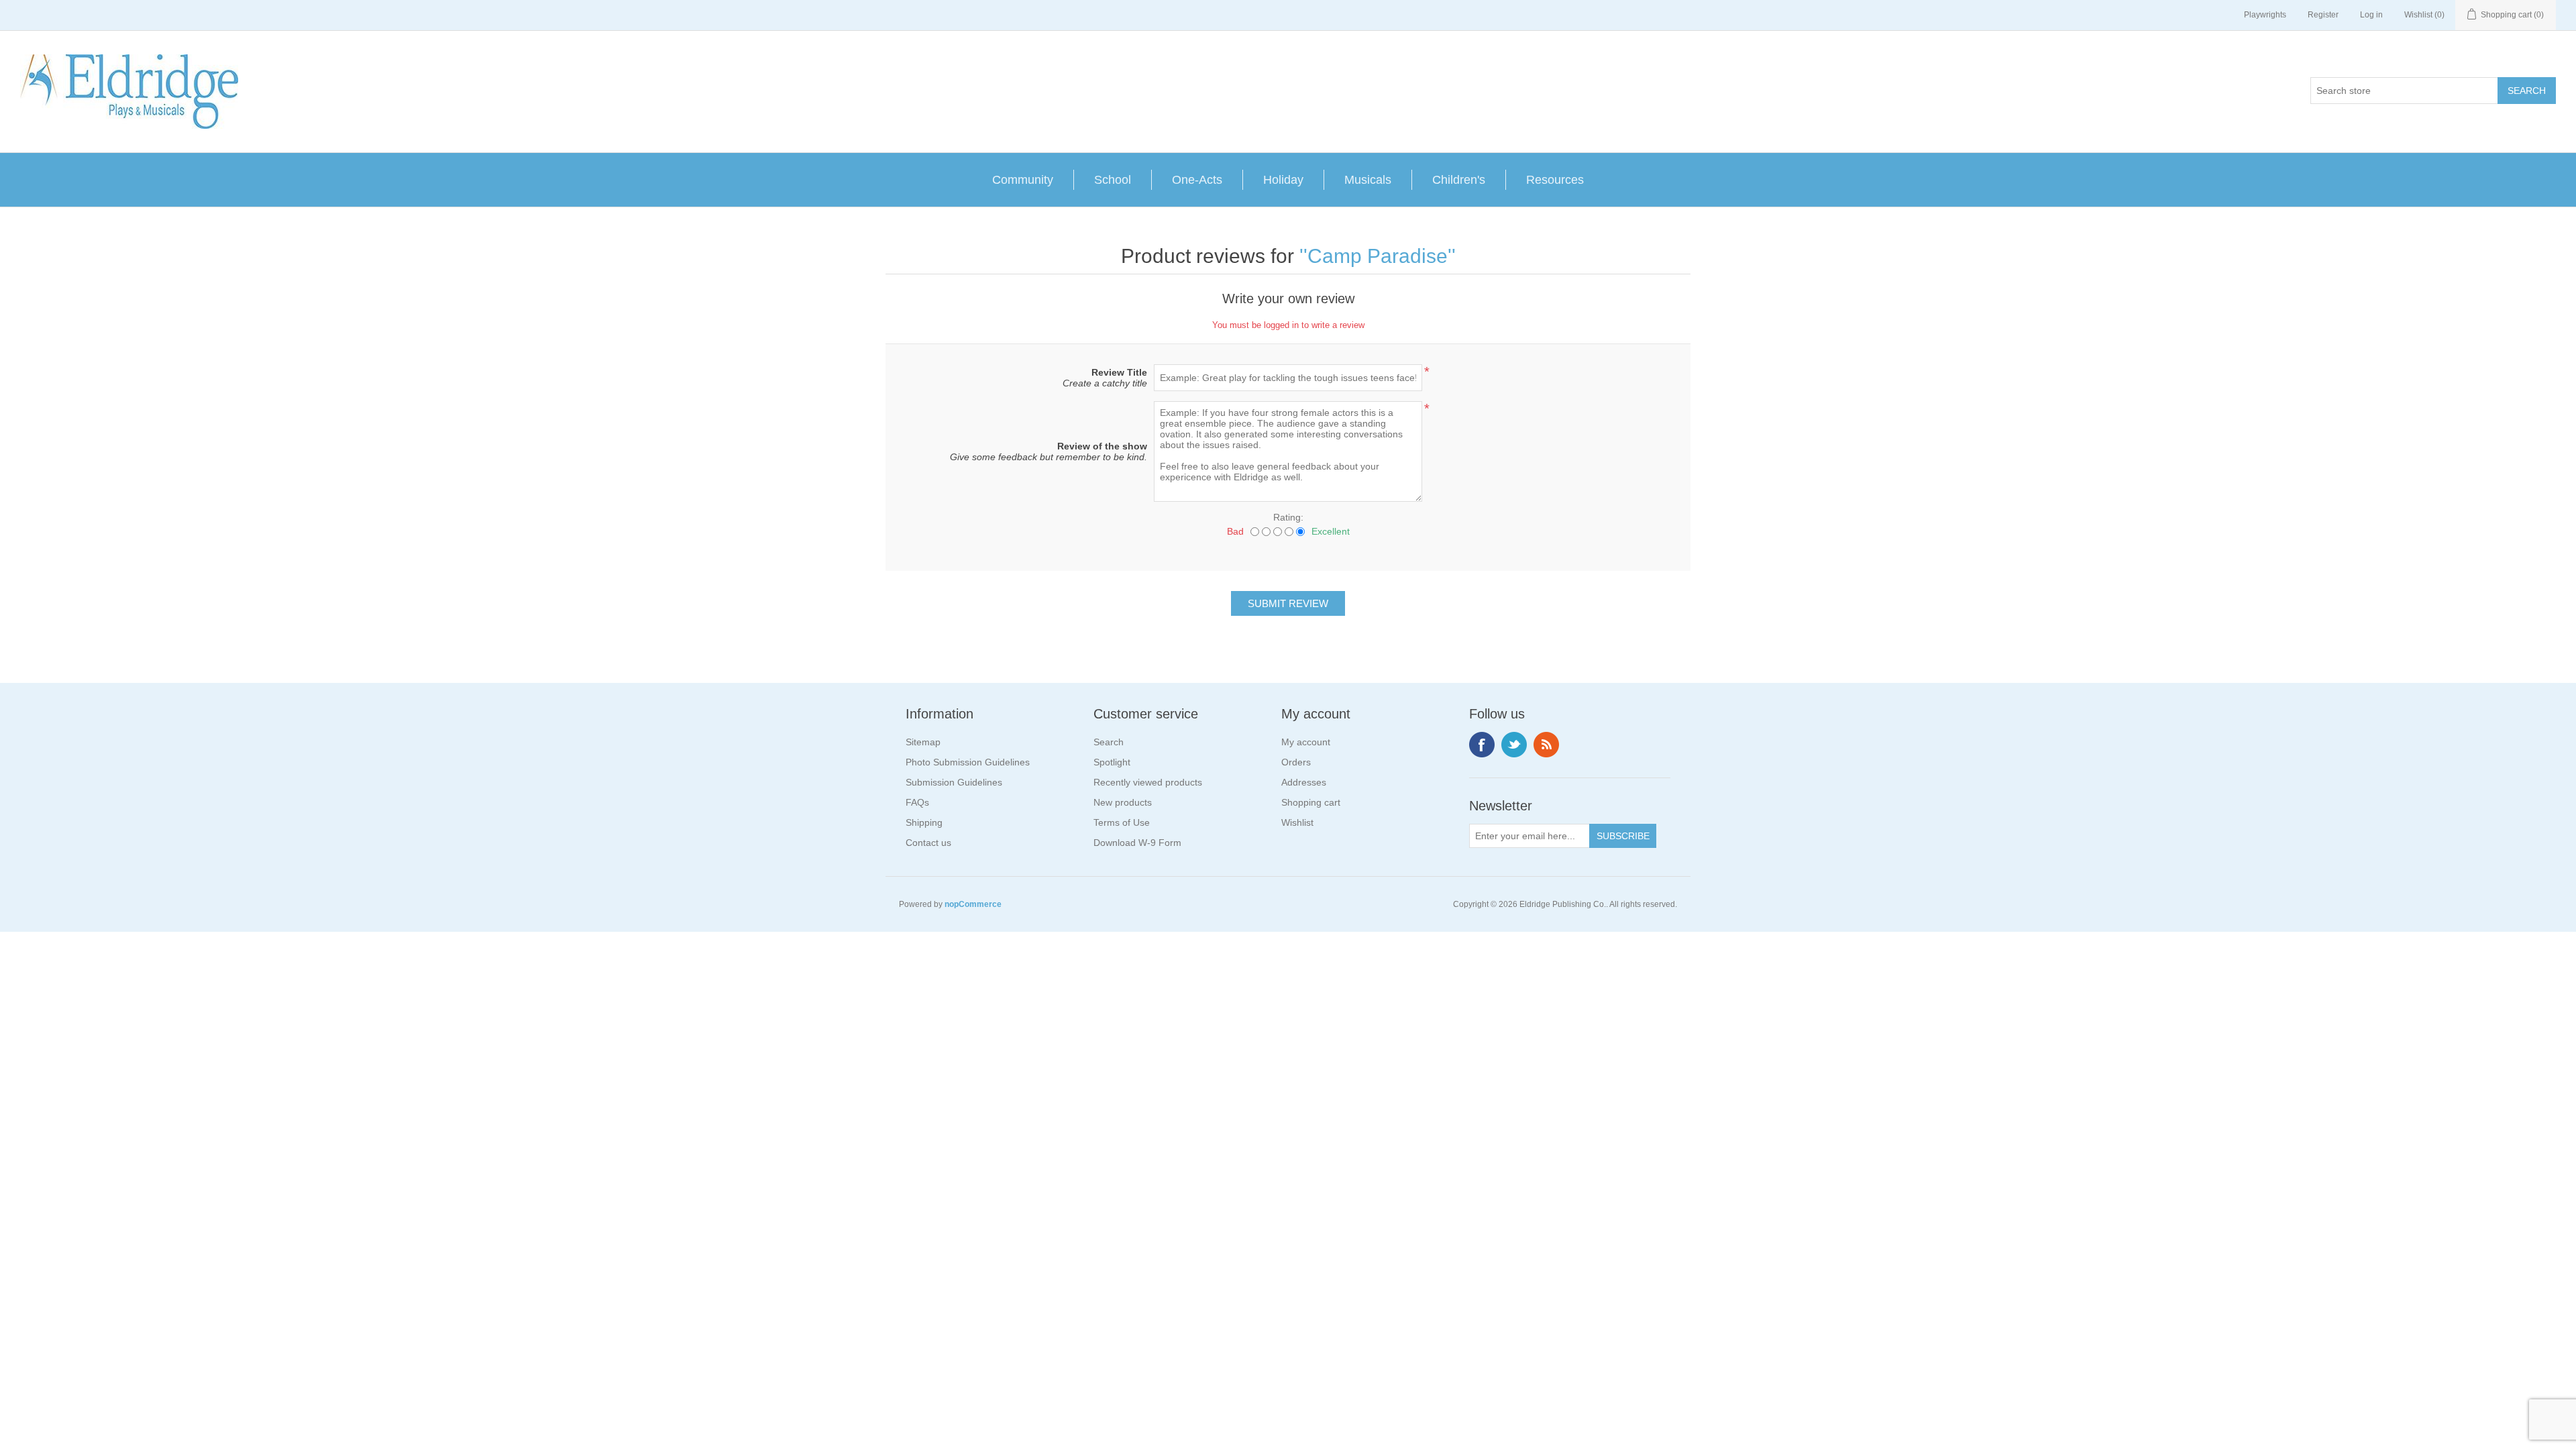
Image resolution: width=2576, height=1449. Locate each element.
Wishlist (1297, 822)
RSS (1546, 745)
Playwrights (2265, 15)
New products (1123, 802)
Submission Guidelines (954, 782)
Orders (1296, 762)
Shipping (924, 822)
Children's (1459, 180)
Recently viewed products (1148, 782)
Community (1023, 180)
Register (2323, 15)
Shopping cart (1311, 802)
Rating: (1288, 517)
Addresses (1304, 782)
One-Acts (1197, 180)
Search (1109, 742)
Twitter (1514, 745)
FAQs (917, 802)
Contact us (928, 843)
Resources (1555, 180)
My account (1306, 742)
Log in (2371, 15)
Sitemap (923, 742)
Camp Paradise (1378, 256)
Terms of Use (1122, 822)
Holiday (1283, 180)
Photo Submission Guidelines (968, 762)
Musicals (1368, 180)
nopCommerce (973, 904)
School (1113, 180)
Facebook (1482, 745)
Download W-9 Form (1137, 843)
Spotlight (1112, 762)
